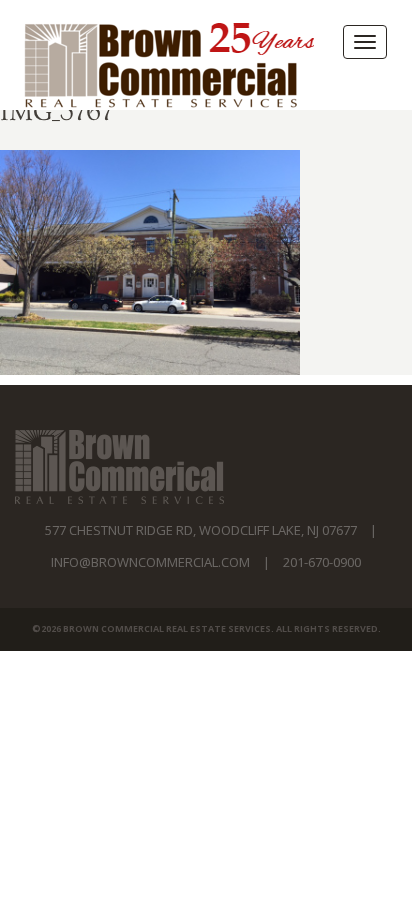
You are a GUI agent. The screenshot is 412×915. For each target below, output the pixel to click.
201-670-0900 (322, 562)
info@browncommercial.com (150, 562)
